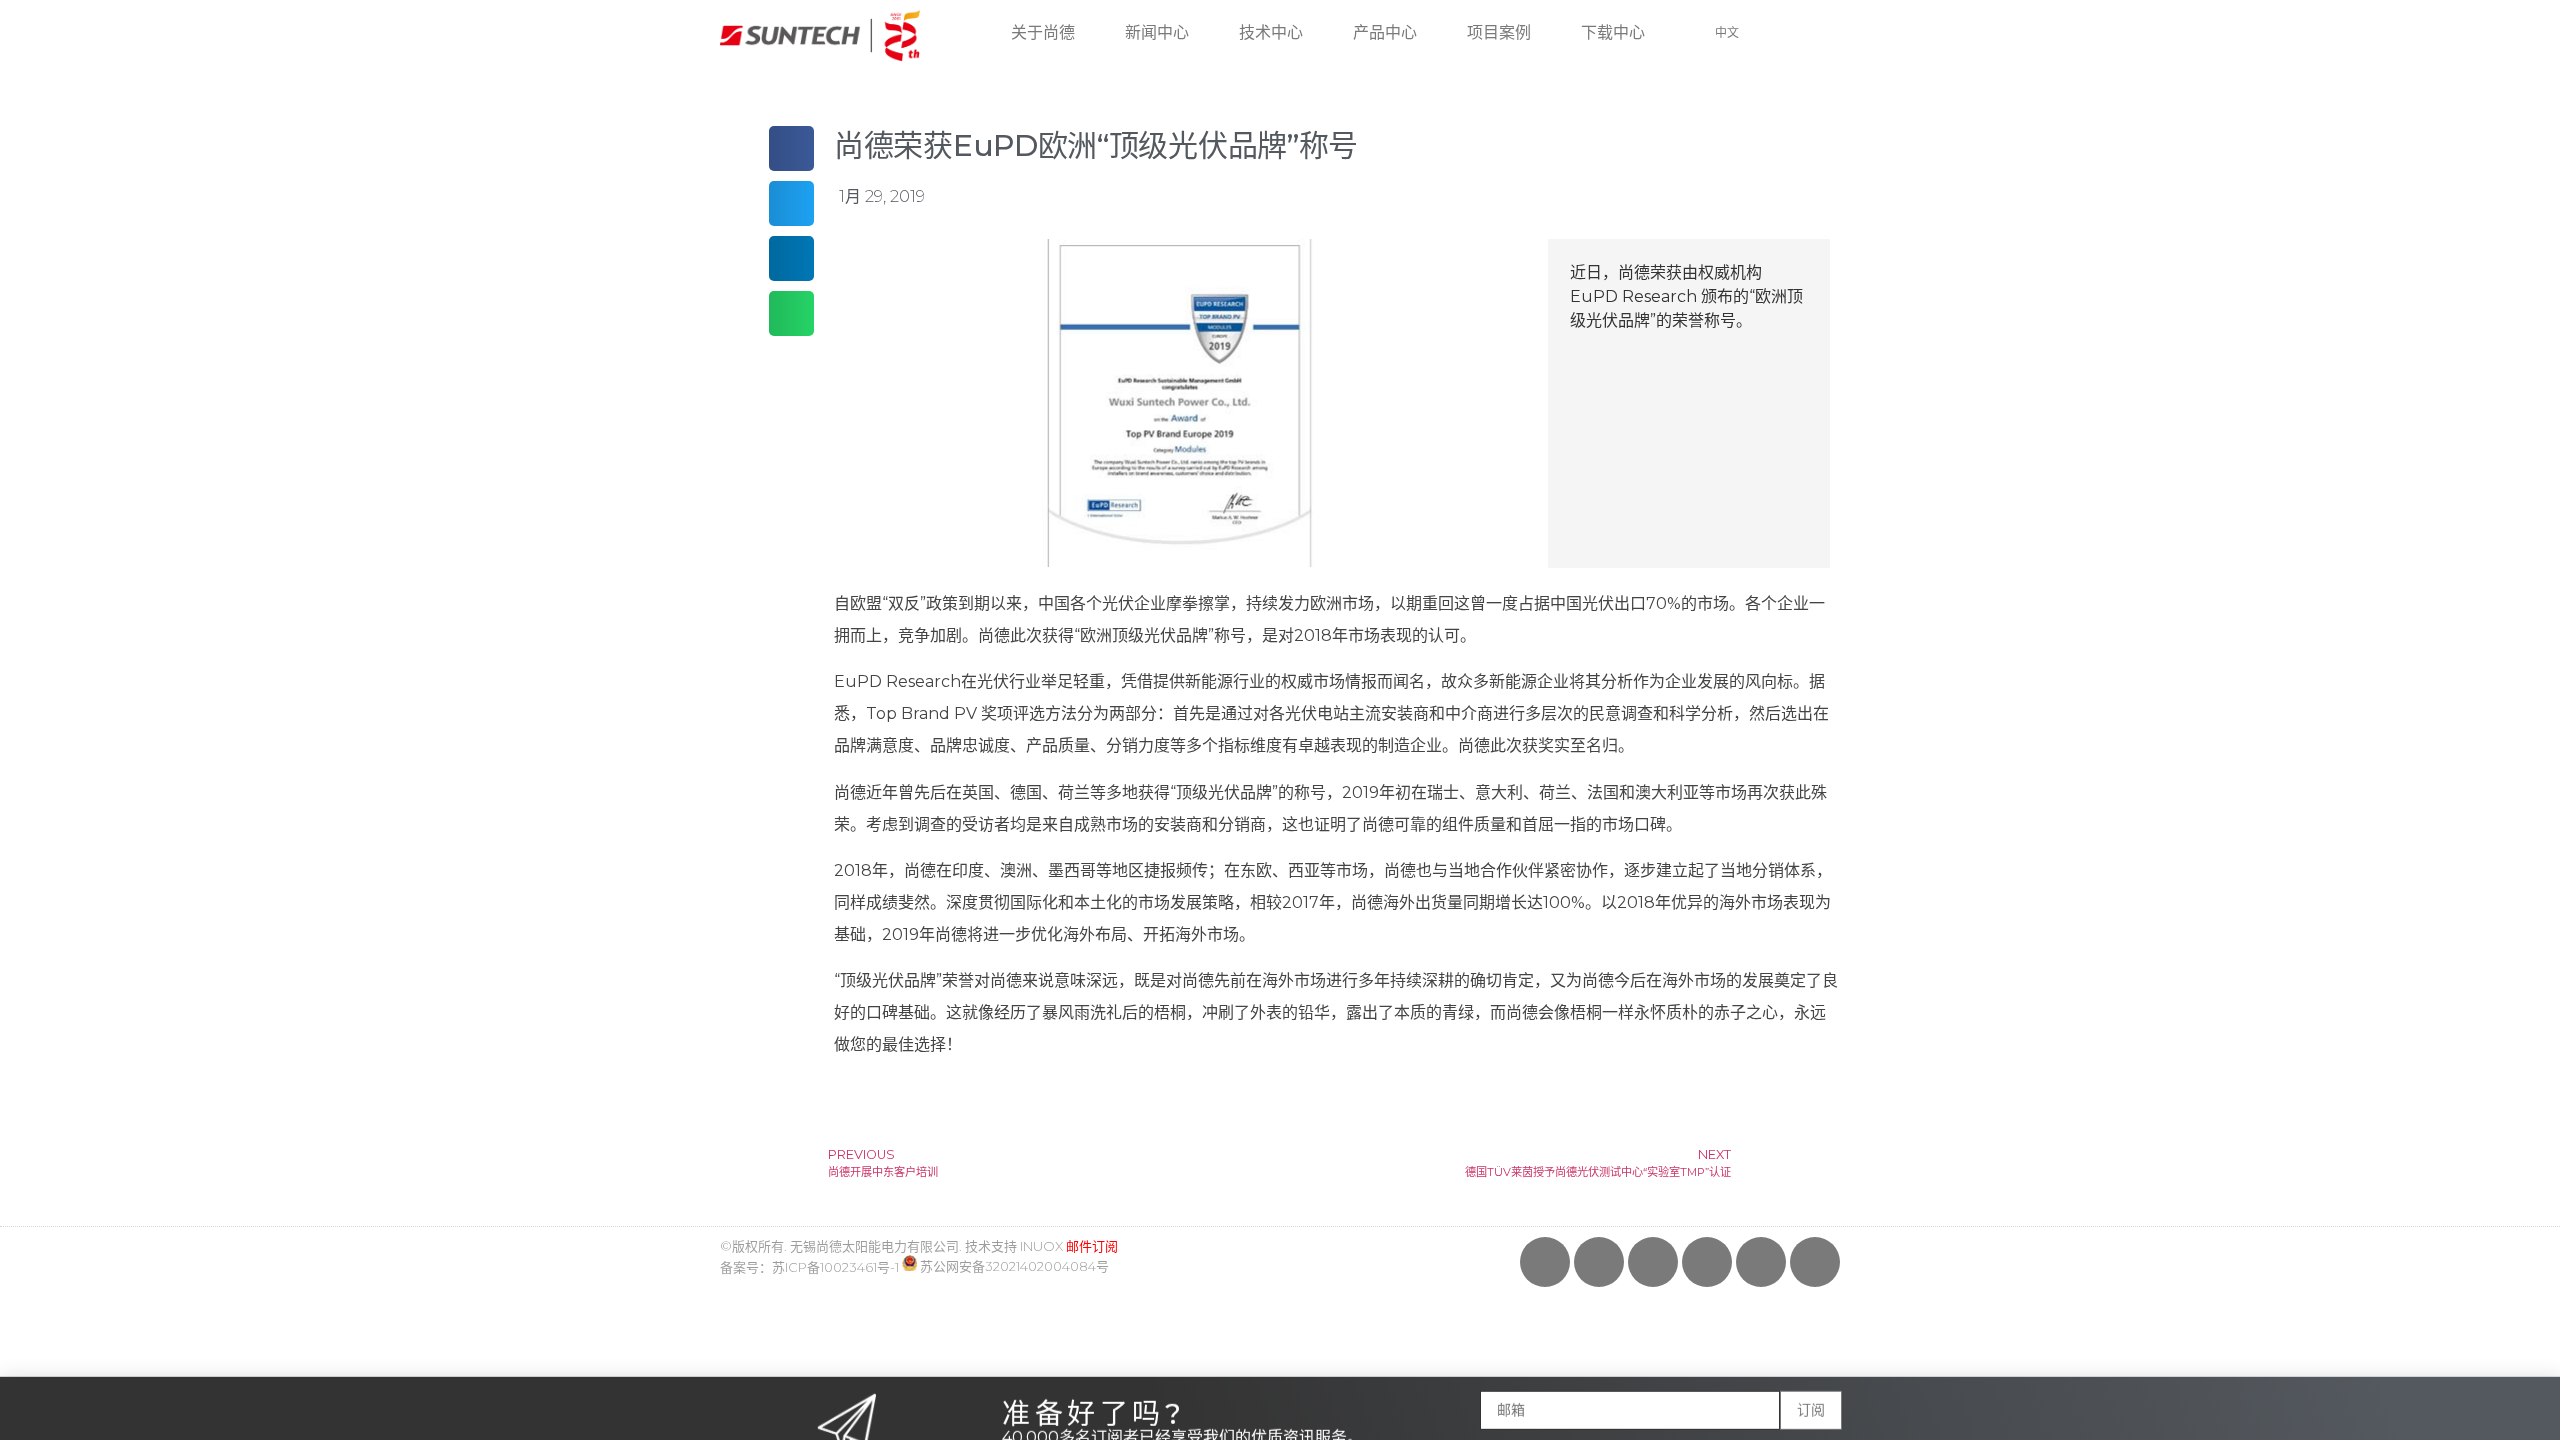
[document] (1280, 720)
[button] (2534, 1370)
